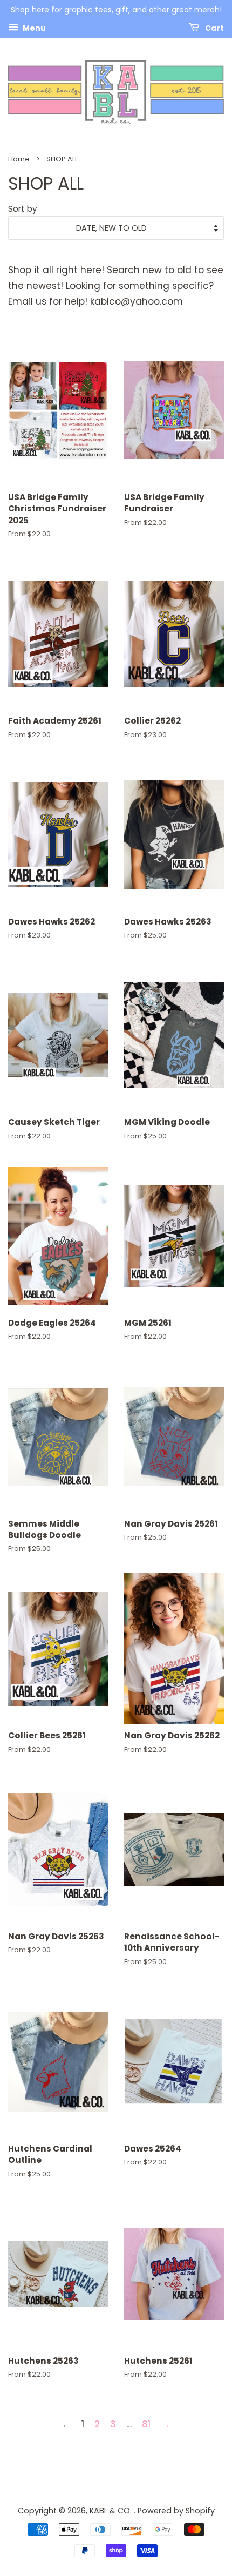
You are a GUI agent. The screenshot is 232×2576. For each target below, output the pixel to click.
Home (19, 159)
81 (146, 2424)
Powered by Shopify (176, 2511)
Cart (214, 28)
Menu (33, 28)
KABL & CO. (112, 2511)
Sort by (23, 209)
